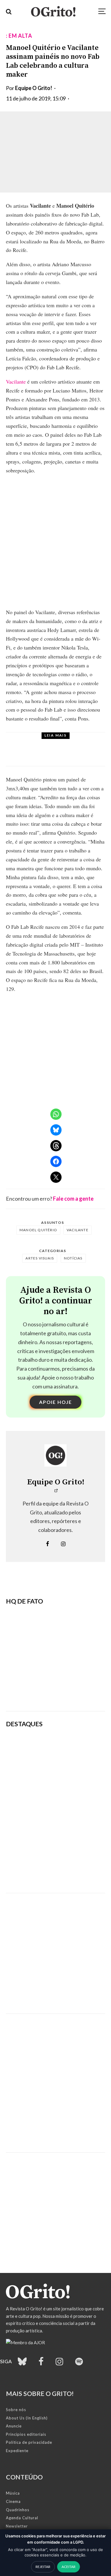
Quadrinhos (18, 2510)
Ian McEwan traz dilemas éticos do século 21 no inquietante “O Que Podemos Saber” (75, 1812)
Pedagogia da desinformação (36, 1691)
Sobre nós (16, 2410)
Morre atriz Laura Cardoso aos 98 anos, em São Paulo (69, 755)
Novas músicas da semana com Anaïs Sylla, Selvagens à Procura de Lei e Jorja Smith (74, 1783)
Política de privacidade (29, 2442)
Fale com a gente (73, 1199)
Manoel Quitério (38, 1230)
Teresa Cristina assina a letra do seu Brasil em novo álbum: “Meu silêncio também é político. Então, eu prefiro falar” (75, 1750)
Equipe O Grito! (34, 88)
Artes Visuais (40, 1258)
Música (13, 2493)
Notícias (50, 742)
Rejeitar (43, 2567)
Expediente (17, 2451)
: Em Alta (19, 36)
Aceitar (69, 2567)
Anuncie (14, 2426)
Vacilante (16, 381)
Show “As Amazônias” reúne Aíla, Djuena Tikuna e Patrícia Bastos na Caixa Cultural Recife (75, 1843)
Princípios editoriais (26, 2434)
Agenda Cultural (22, 2518)
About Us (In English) (27, 2418)
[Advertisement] (55, 1949)
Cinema (13, 2501)
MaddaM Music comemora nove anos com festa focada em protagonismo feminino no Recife (74, 1873)
